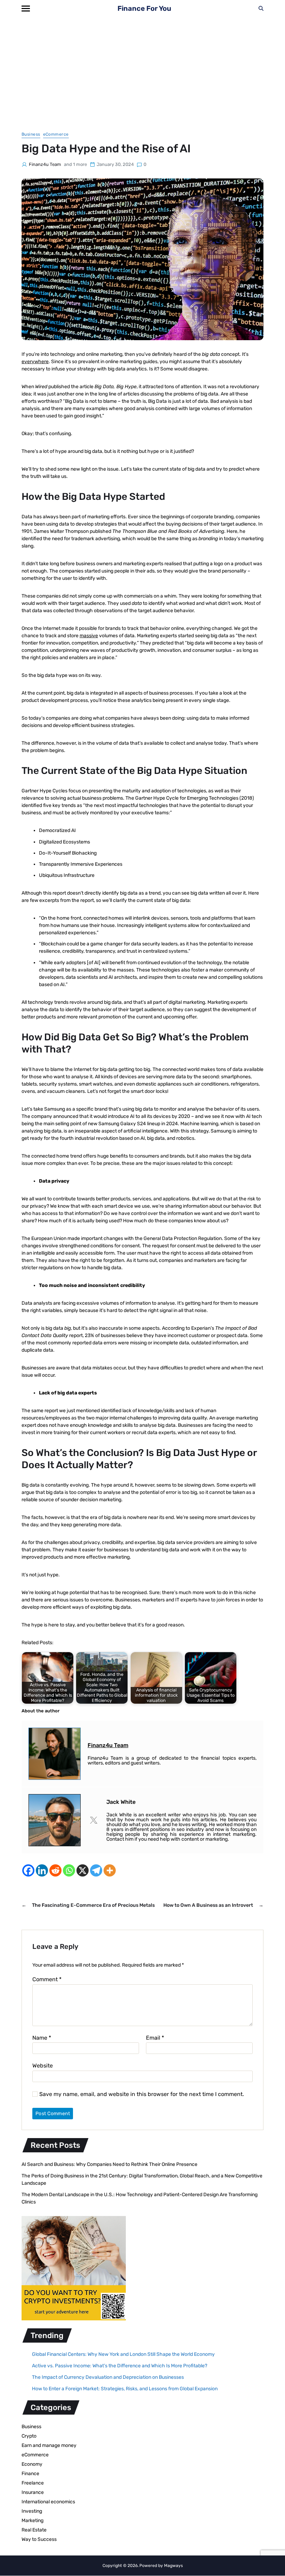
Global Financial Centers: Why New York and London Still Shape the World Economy (123, 2354)
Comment (47, 1979)
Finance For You (144, 8)
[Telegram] (96, 1870)
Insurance (33, 2492)
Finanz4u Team (45, 164)
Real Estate (34, 2530)
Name (42, 2038)
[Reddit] (55, 1870)
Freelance (33, 2483)
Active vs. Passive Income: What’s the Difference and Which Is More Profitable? (120, 2366)
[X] (83, 1870)
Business (31, 134)
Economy (32, 2464)
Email (155, 2038)
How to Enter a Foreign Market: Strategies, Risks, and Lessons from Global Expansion (125, 2389)
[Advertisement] (142, 69)
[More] (110, 1870)
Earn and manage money (49, 2445)
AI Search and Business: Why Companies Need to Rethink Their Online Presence (109, 2164)
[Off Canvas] (26, 9)
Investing (32, 2511)
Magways (173, 2566)
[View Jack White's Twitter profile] (93, 1820)
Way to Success (39, 2539)
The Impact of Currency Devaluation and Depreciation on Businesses (108, 2377)
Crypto (29, 2436)
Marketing (32, 2521)
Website (43, 2066)
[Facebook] (28, 1870)
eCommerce (56, 134)
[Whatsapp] (69, 1870)
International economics (48, 2502)
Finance (30, 2474)
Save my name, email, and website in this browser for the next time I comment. (142, 2094)
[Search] (261, 8)
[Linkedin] (42, 1870)
